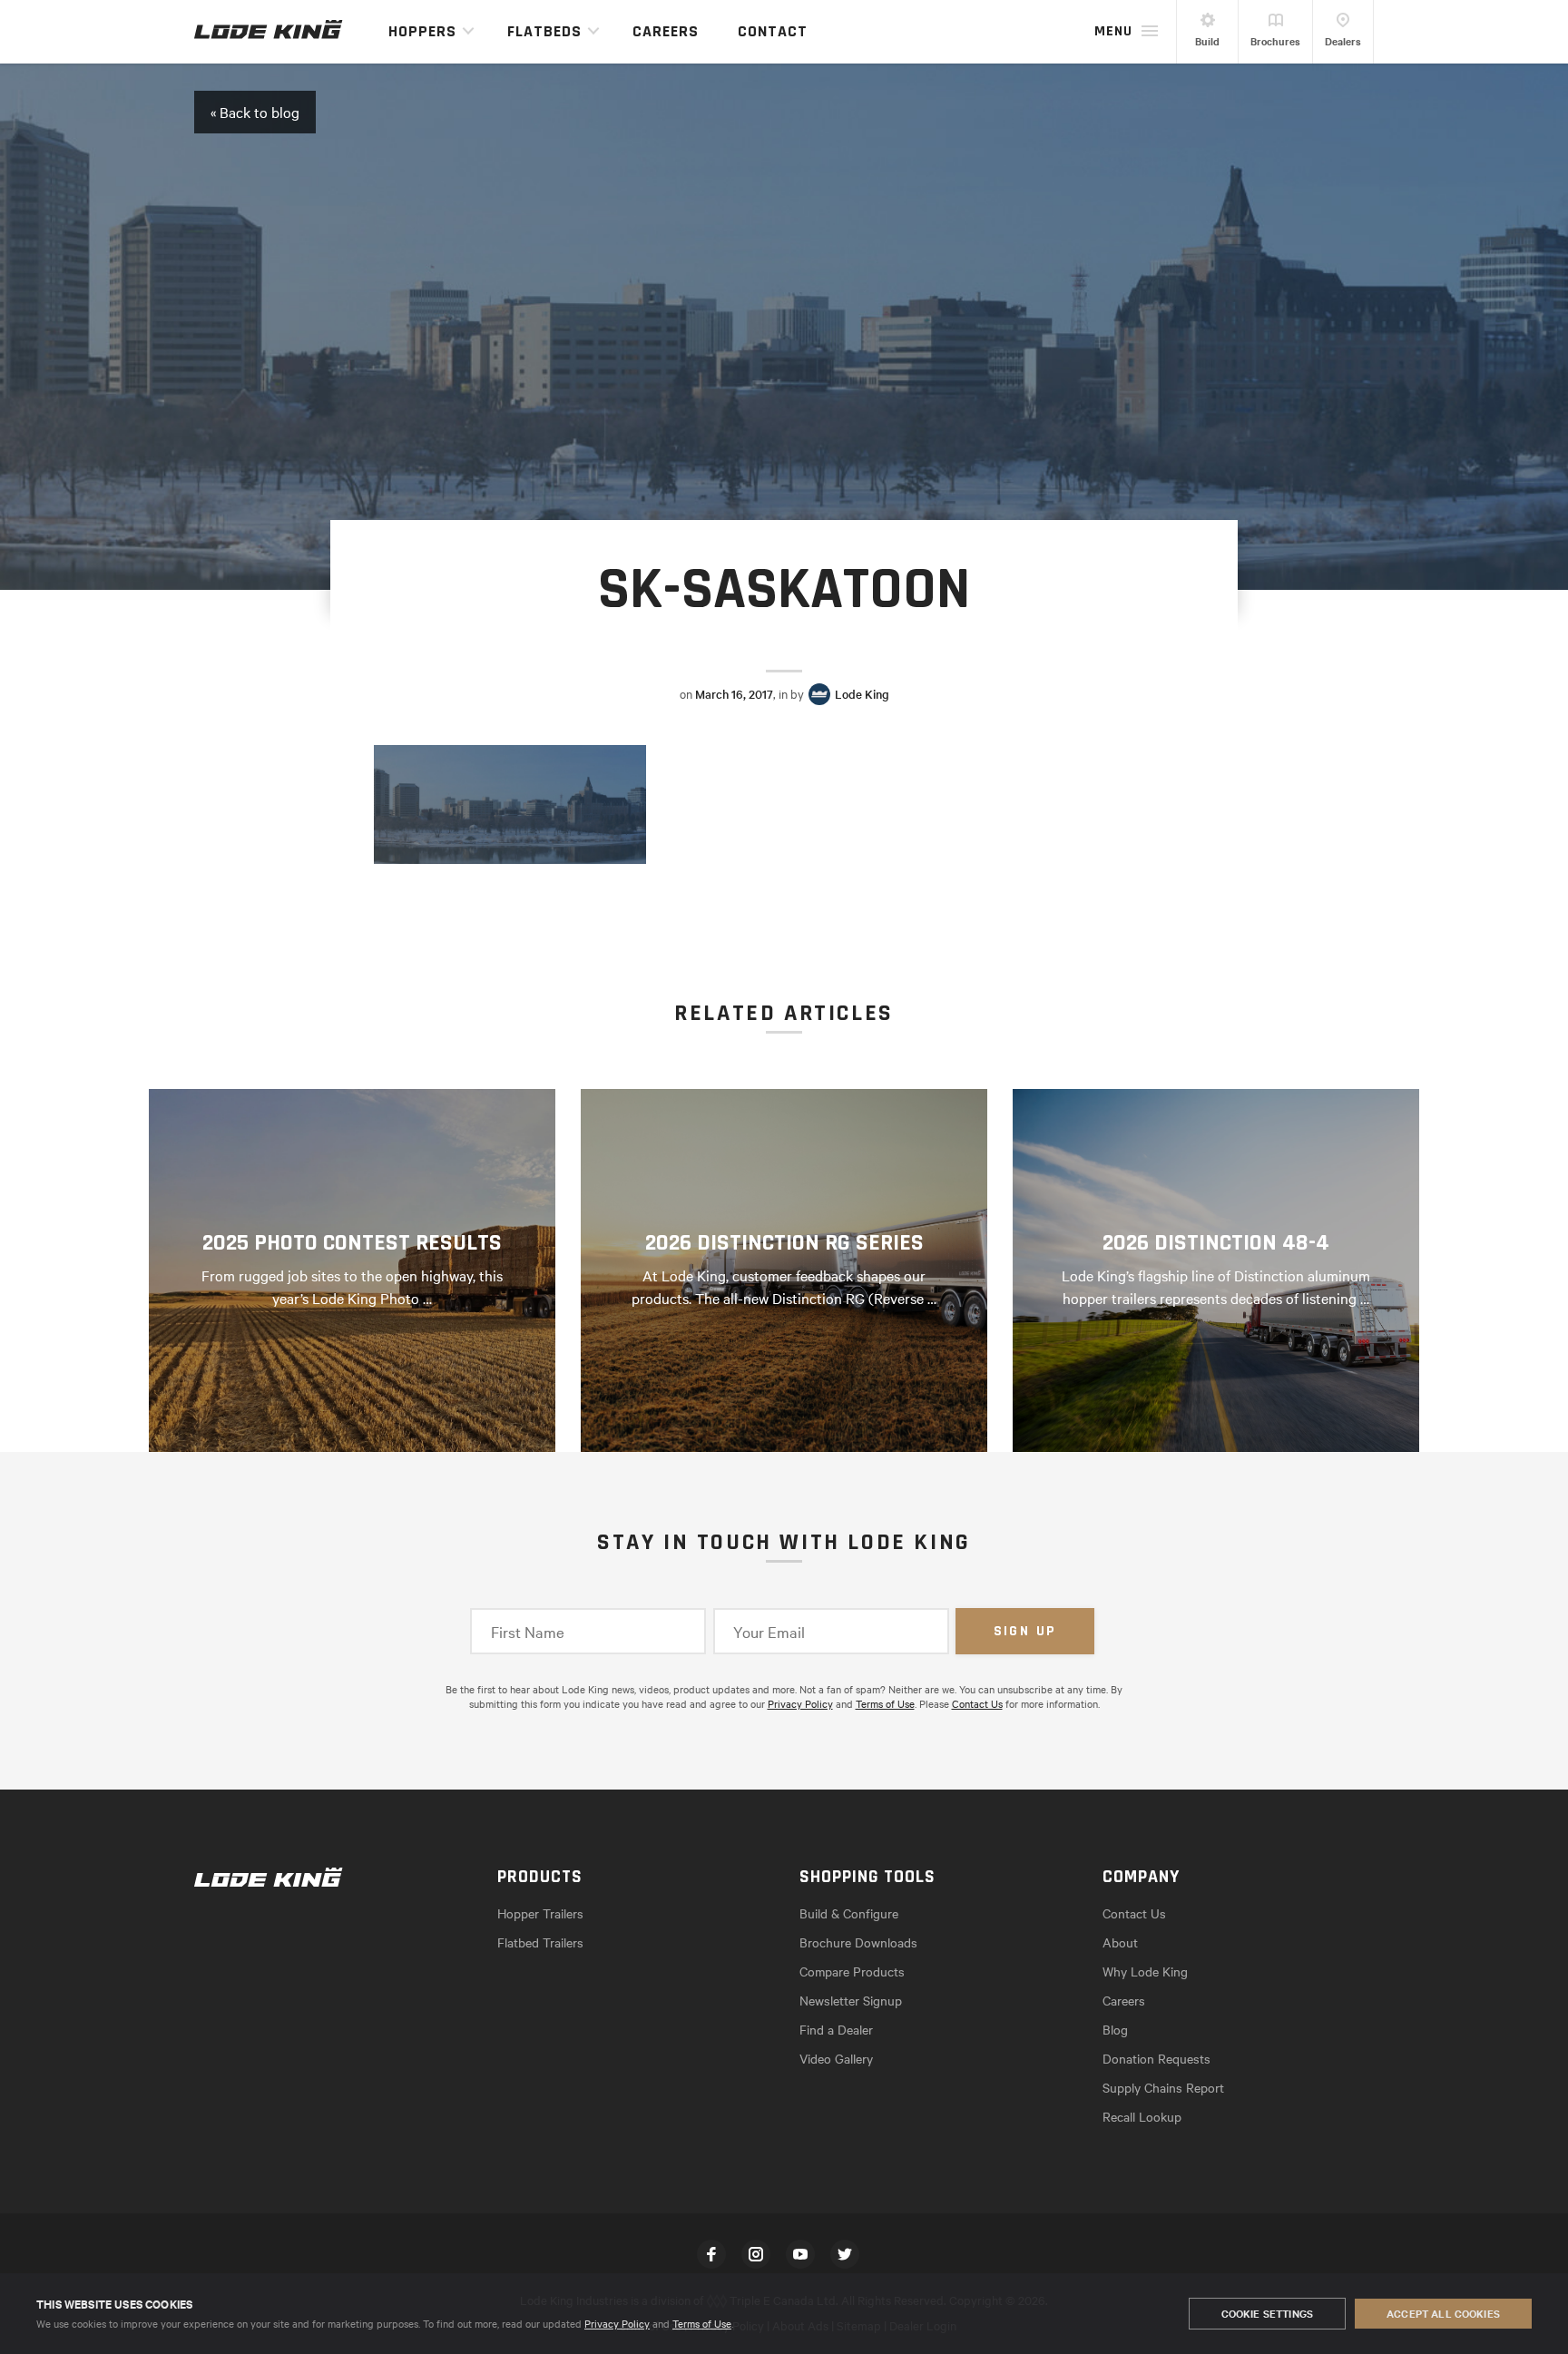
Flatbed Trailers (540, 1942)
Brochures (1275, 41)
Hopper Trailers (540, 1913)
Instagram (756, 2254)
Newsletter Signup (851, 2000)
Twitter (845, 2254)
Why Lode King (1145, 1971)
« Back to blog (255, 112)
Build (1207, 41)
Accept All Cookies (1443, 2313)
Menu (1113, 31)
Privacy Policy (617, 2323)
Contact (773, 31)
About (1120, 1942)
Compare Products (852, 1971)
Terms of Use (702, 2323)
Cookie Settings (1267, 2313)
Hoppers (422, 31)
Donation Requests (1156, 2058)
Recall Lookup (1142, 2116)
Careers (666, 31)
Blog (1115, 2029)
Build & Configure (849, 1913)
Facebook (711, 2254)
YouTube (800, 2254)
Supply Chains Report (1163, 2087)
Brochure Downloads (858, 1942)
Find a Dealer (836, 2029)
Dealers (1343, 41)
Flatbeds (544, 31)
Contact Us (977, 1703)
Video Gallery (836, 2058)
